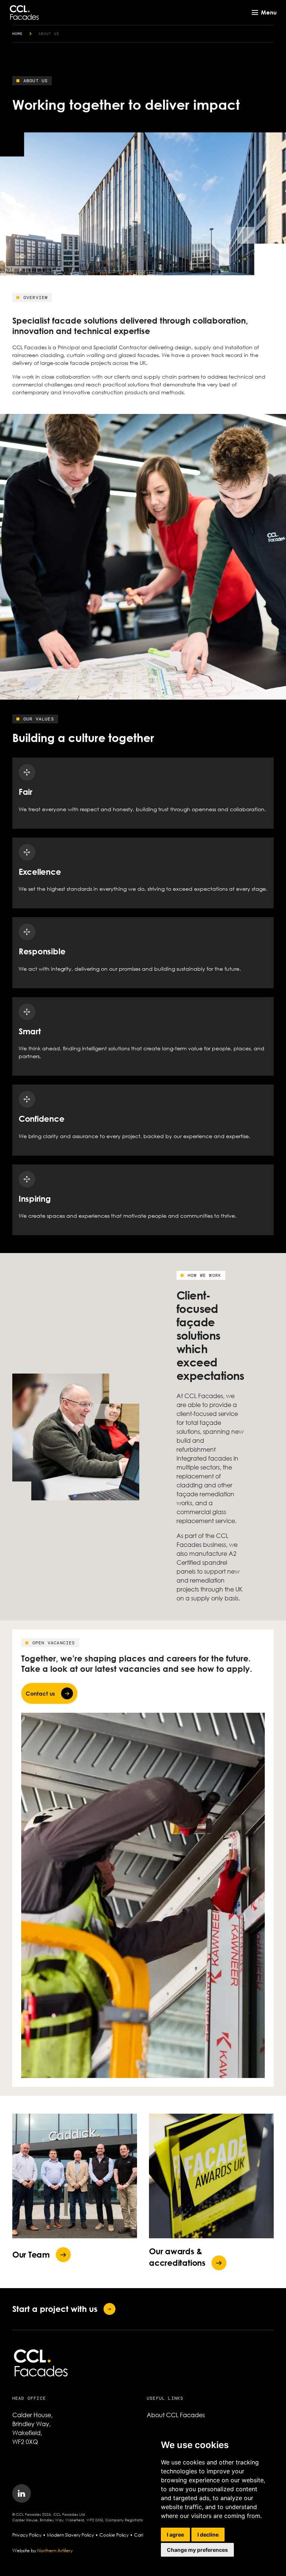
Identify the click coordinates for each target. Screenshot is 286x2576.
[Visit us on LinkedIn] (22, 2493)
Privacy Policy (27, 2535)
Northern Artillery (55, 2551)
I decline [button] (208, 2535)
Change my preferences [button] (197, 2550)
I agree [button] (175, 2535)
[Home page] (24, 12)
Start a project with (55, 2309)
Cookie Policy (114, 2535)
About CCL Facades (176, 2415)
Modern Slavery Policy (70, 2535)
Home (18, 34)
